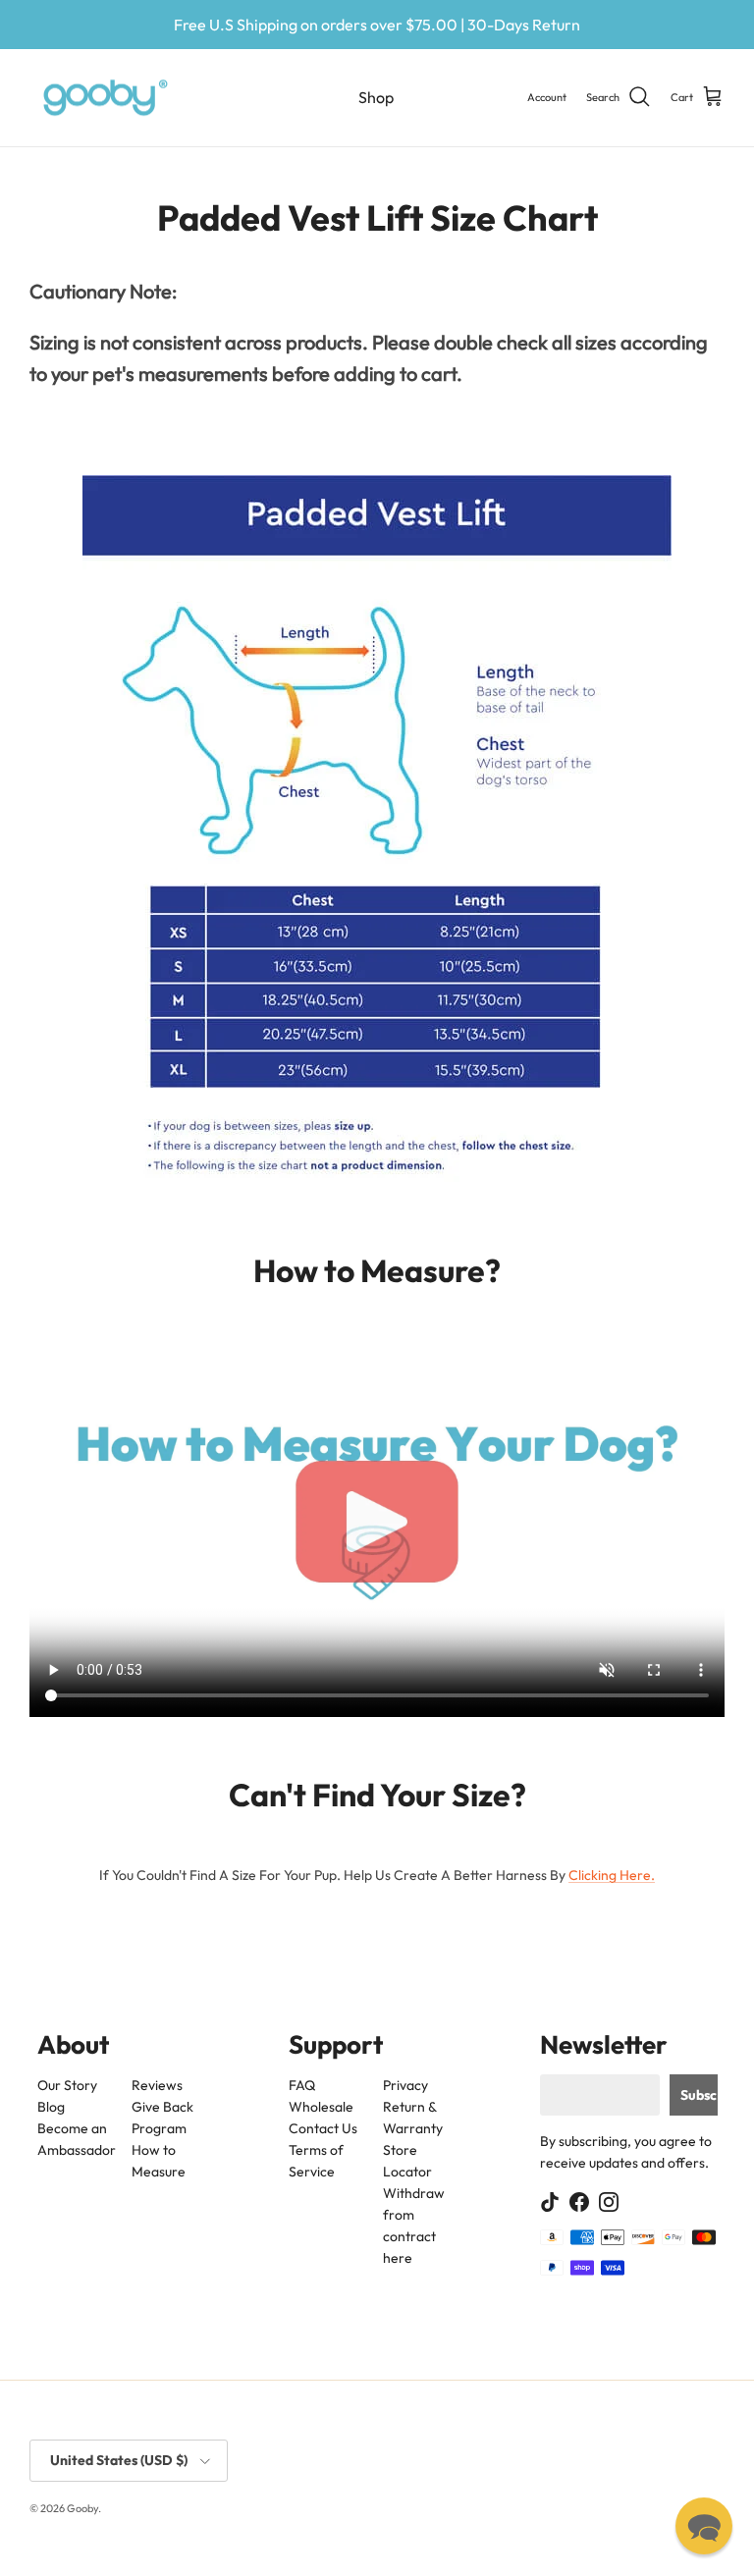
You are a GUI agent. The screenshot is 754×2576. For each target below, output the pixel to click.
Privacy (404, 2085)
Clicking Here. (612, 1875)
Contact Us (323, 2128)
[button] (704, 2526)
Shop (376, 97)
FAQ (302, 2085)
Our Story (67, 2085)
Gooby (82, 2508)
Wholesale (321, 2107)
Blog (51, 2107)
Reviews (156, 2085)
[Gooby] (106, 98)
